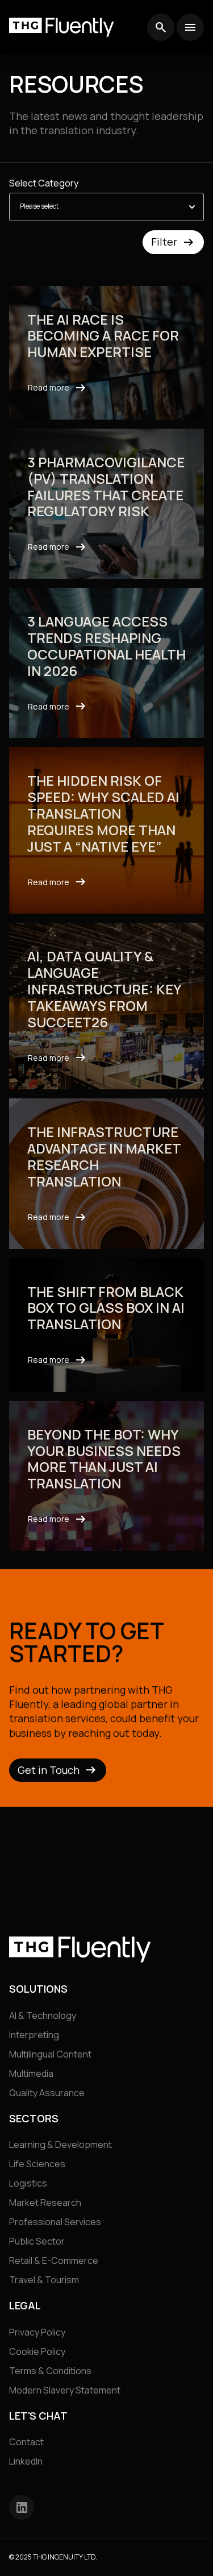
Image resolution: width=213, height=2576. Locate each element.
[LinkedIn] (22, 2508)
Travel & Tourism (44, 2280)
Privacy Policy (37, 2332)
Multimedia (31, 2073)
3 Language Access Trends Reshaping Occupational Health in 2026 (106, 647)
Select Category (44, 183)
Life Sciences (37, 2164)
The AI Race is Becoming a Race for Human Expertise (103, 336)
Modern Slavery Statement (65, 2390)
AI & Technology (43, 2015)
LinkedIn (26, 2462)
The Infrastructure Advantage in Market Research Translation (104, 1157)
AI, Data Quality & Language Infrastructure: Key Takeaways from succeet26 (104, 990)
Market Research (45, 2203)
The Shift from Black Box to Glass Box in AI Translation (106, 1308)
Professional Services (55, 2222)
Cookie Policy (37, 2351)
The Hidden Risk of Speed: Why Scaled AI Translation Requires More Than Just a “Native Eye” (103, 814)
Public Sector (37, 2242)
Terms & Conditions (50, 2371)
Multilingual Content (50, 2054)
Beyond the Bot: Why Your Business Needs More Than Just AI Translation (104, 1459)
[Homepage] (62, 27)
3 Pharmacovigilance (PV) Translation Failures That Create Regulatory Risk (106, 487)
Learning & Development (60, 2145)
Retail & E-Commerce (54, 2261)
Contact (26, 2442)
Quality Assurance (47, 2093)
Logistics (28, 2184)
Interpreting (34, 2035)
